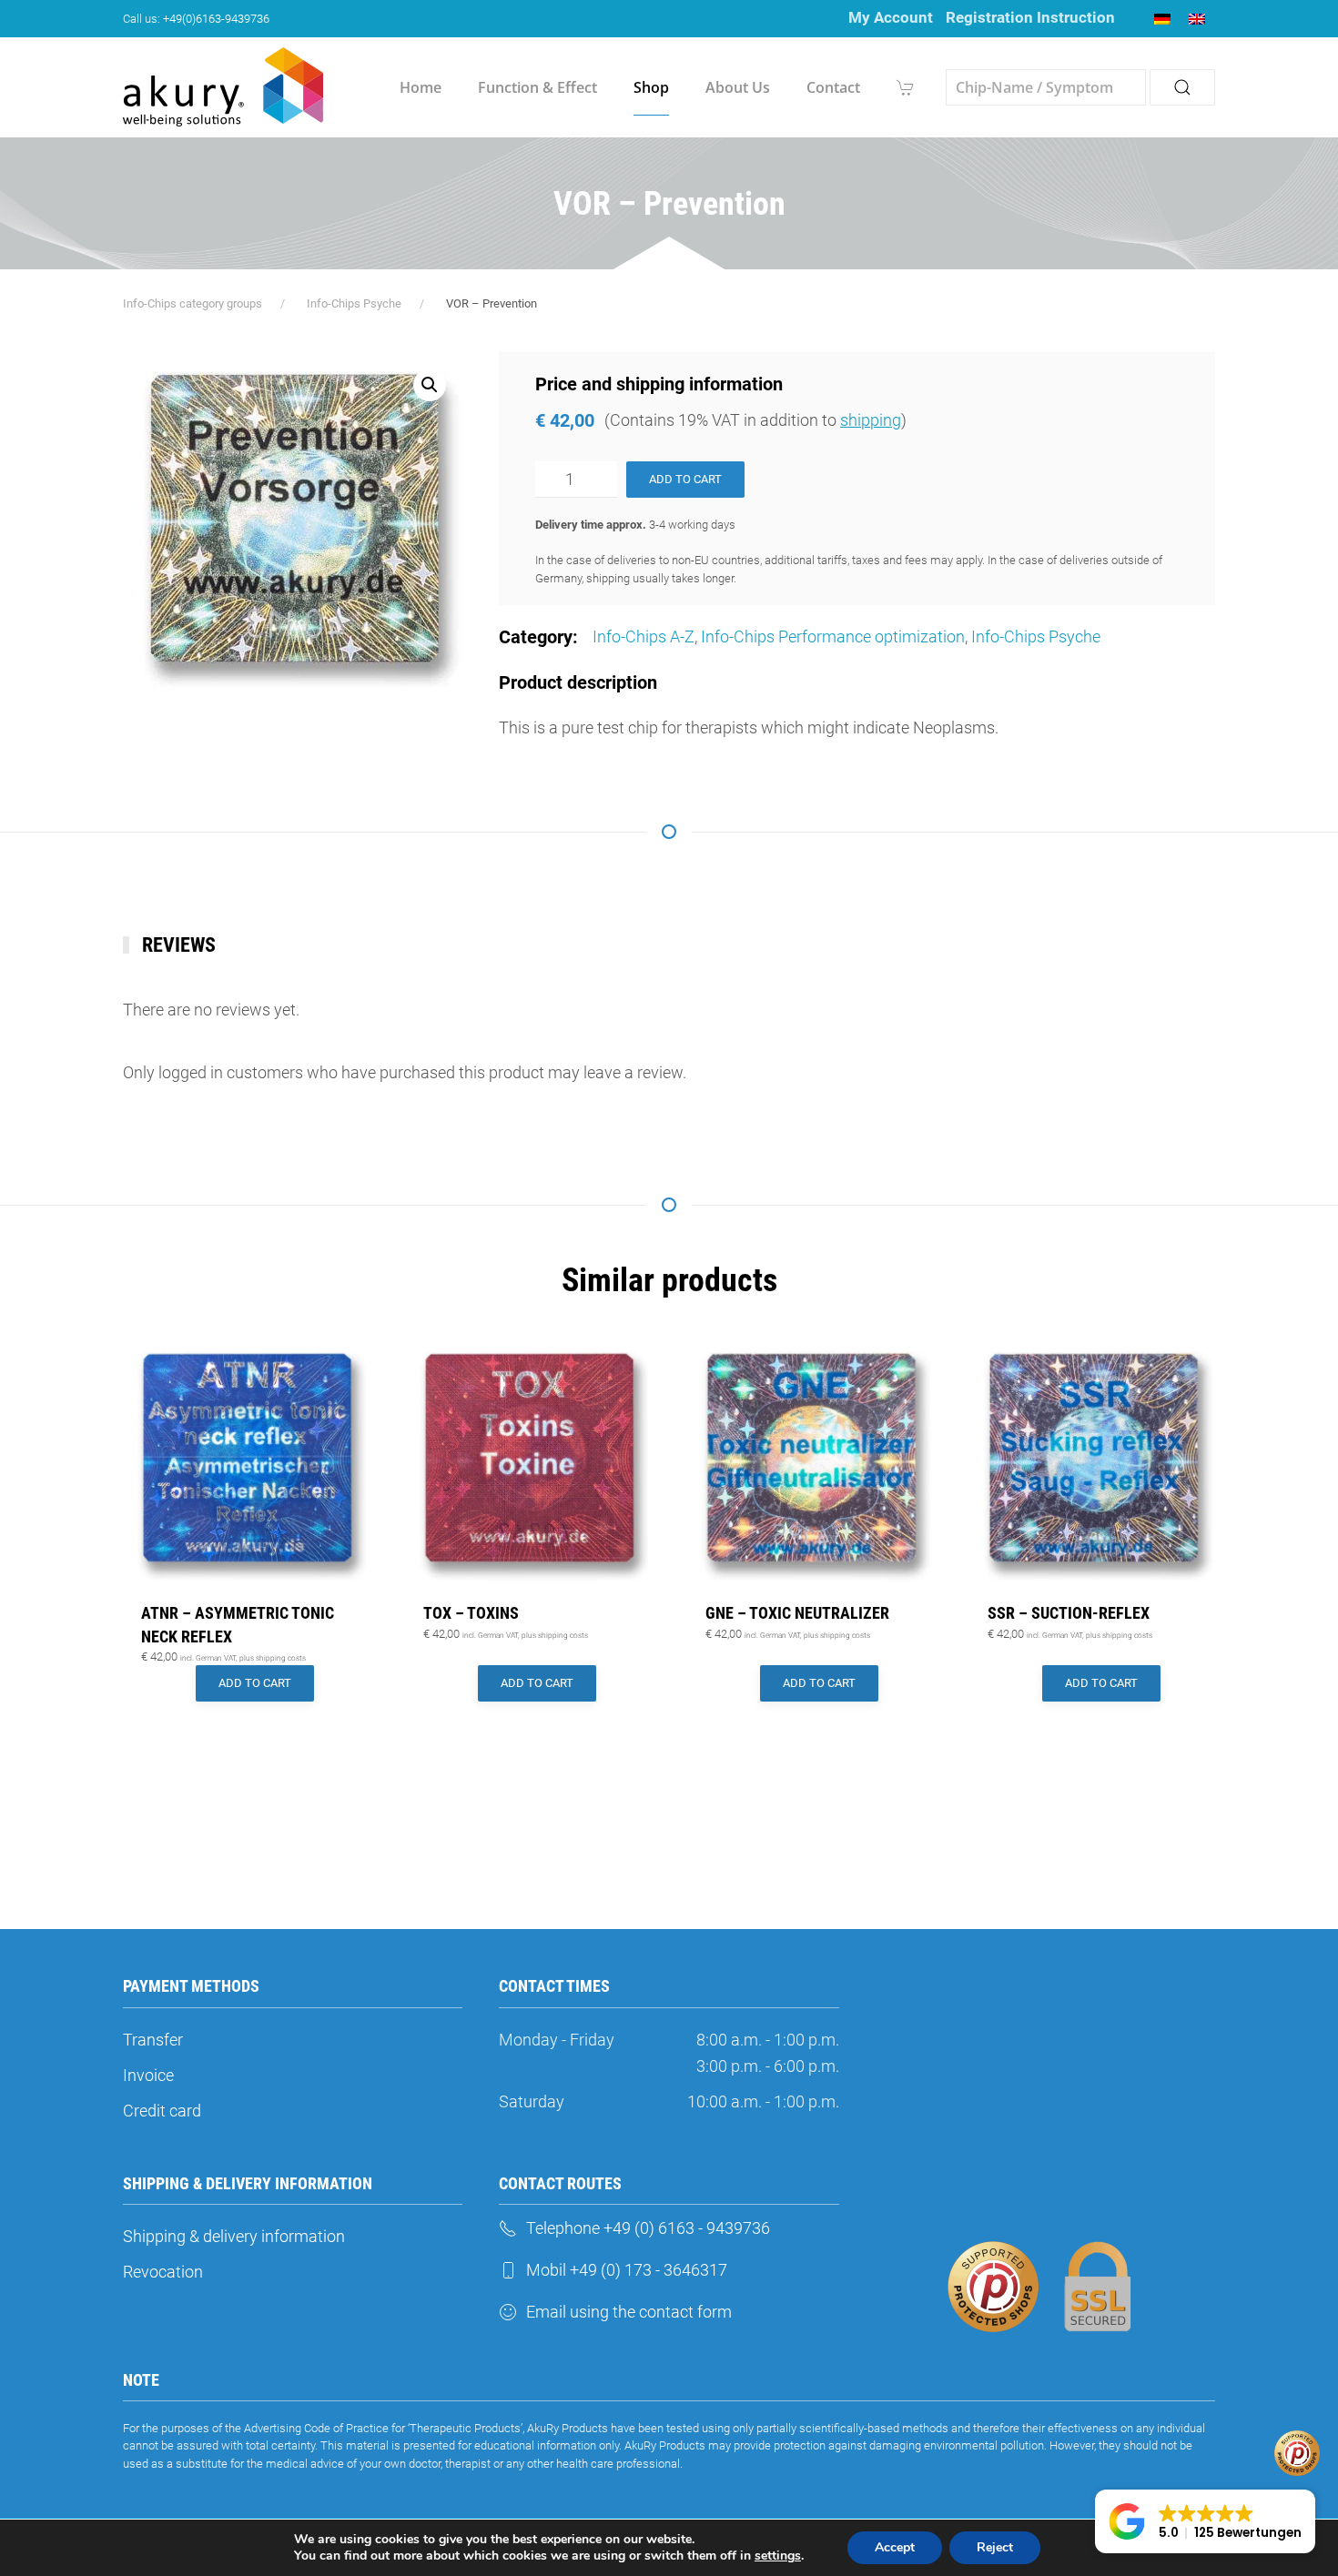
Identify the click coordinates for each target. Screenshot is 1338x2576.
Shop (651, 87)
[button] (430, 385)
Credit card (162, 2111)
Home (421, 87)
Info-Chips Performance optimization (833, 636)
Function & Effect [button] (537, 87)
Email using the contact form (629, 2312)
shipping (871, 420)
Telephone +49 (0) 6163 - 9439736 (648, 2228)
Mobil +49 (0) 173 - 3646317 (627, 2270)
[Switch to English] (1197, 19)
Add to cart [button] (255, 1683)
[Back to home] (223, 87)
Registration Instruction (1030, 17)
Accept (895, 2547)
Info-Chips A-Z (644, 636)
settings (778, 2556)
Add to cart (685, 479)
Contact (833, 87)
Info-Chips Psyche (1036, 636)
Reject (995, 2547)
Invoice (148, 2075)
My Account (891, 17)
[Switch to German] (1162, 19)
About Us (738, 87)
